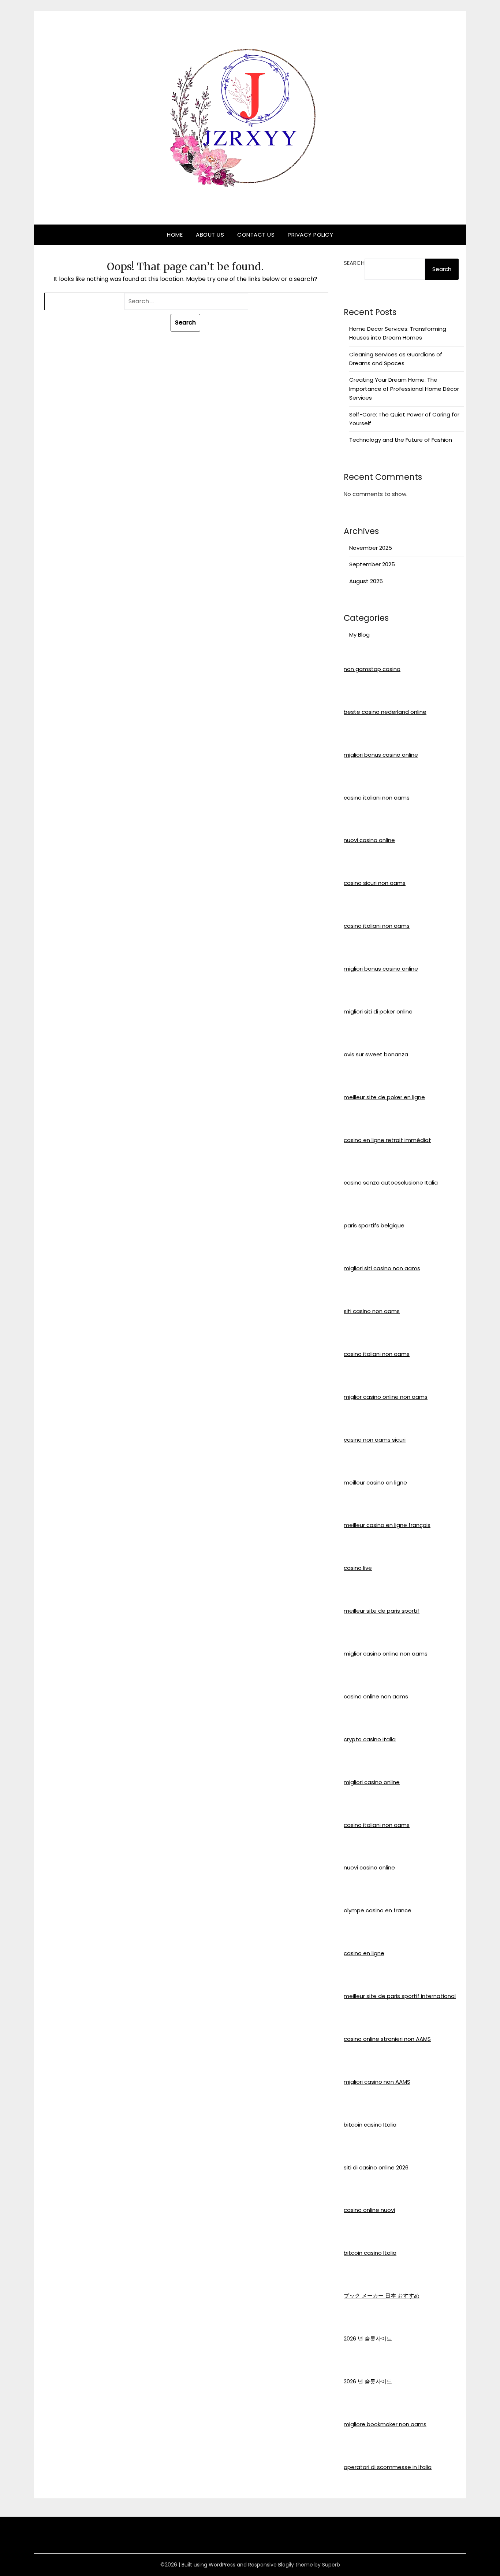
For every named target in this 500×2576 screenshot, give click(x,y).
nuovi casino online (369, 840)
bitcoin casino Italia (370, 2125)
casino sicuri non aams (375, 883)
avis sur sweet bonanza (376, 1054)
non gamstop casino (372, 669)
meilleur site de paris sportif (382, 1611)
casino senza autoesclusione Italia (391, 1183)
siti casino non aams (372, 1311)
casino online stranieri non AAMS (387, 2039)
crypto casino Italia (370, 1739)
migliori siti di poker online (378, 1011)
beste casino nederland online (385, 712)
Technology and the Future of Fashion (401, 440)
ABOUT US (210, 235)
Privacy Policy (310, 235)
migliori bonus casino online (381, 755)
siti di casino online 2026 (376, 2167)
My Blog (359, 635)
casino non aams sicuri (375, 1440)
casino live (358, 1568)
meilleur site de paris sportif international (400, 1996)
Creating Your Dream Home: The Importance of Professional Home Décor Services (404, 389)
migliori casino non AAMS (377, 2082)
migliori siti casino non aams (382, 1268)
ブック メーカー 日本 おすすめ (382, 2296)
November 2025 (371, 548)
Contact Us (256, 235)
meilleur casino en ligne (375, 1482)
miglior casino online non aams (386, 1397)
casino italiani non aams (377, 798)
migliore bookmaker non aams (385, 2424)
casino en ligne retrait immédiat (387, 1140)
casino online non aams (376, 1696)
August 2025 (366, 581)
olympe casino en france (378, 1910)
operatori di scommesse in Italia (388, 2467)
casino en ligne (364, 1953)
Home (175, 235)
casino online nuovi (369, 2210)
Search (354, 263)
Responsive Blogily (271, 2565)
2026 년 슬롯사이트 (368, 2338)
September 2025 (372, 564)
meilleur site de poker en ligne (384, 1097)
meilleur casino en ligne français (387, 1525)
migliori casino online (372, 1782)
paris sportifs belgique (374, 1225)
